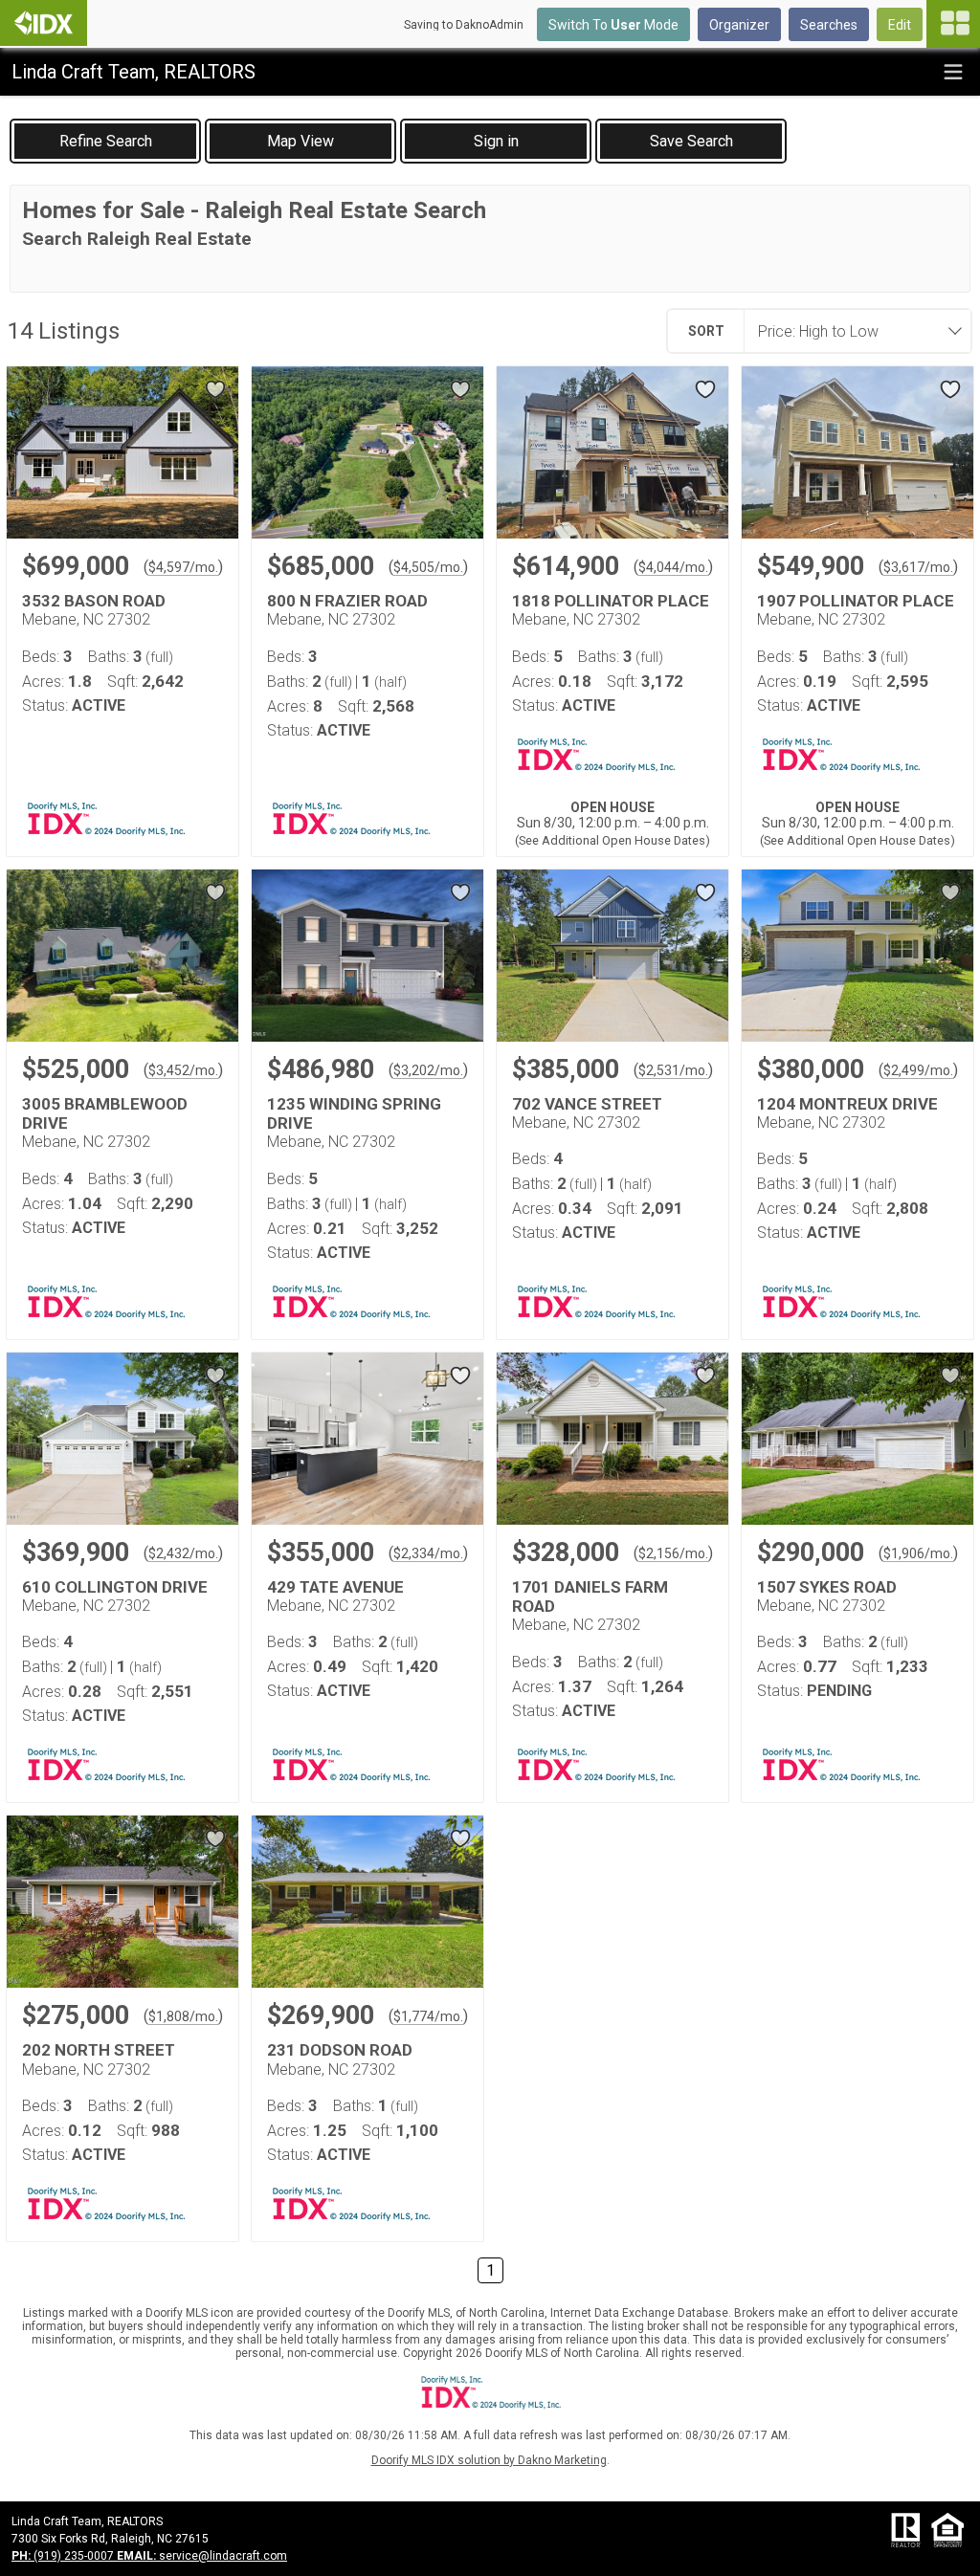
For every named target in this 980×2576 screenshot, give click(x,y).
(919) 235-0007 (64, 2556)
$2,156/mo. (673, 1553)
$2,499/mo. (918, 1070)
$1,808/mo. (183, 2016)
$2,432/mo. (183, 1553)
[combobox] (852, 331)
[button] (301, 141)
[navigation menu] (953, 24)
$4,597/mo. (183, 567)
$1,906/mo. (918, 1553)
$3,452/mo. (183, 1070)
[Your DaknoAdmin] (44, 23)
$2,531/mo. (673, 1070)
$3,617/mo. (918, 567)
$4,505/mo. (428, 567)
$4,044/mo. (673, 567)
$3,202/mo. (428, 1070)
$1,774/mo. (428, 2016)
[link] (105, 141)
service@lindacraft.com (202, 2556)
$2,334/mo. (428, 1553)
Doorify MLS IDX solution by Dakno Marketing (489, 2460)
